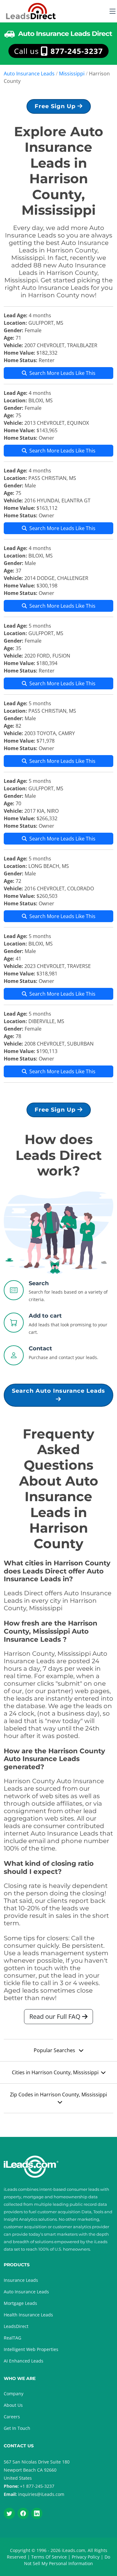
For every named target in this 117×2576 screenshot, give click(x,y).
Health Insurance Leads (28, 2315)
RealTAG (12, 2338)
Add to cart (45, 1316)
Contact (40, 1348)
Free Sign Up (56, 106)
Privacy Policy (86, 2557)
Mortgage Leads (20, 2303)
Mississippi (72, 74)
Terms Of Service (49, 2557)
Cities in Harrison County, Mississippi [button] (55, 2072)
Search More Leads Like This (62, 373)
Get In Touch (17, 2428)
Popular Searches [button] (55, 2050)
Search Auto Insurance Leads (58, 1391)
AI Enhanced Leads (24, 2361)
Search (39, 1283)
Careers (12, 2417)
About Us (13, 2405)
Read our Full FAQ (56, 2016)
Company (14, 2394)
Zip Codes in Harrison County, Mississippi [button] (58, 2095)
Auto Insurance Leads (29, 74)
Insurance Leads (21, 2280)
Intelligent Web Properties (31, 2349)
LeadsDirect (16, 2326)
